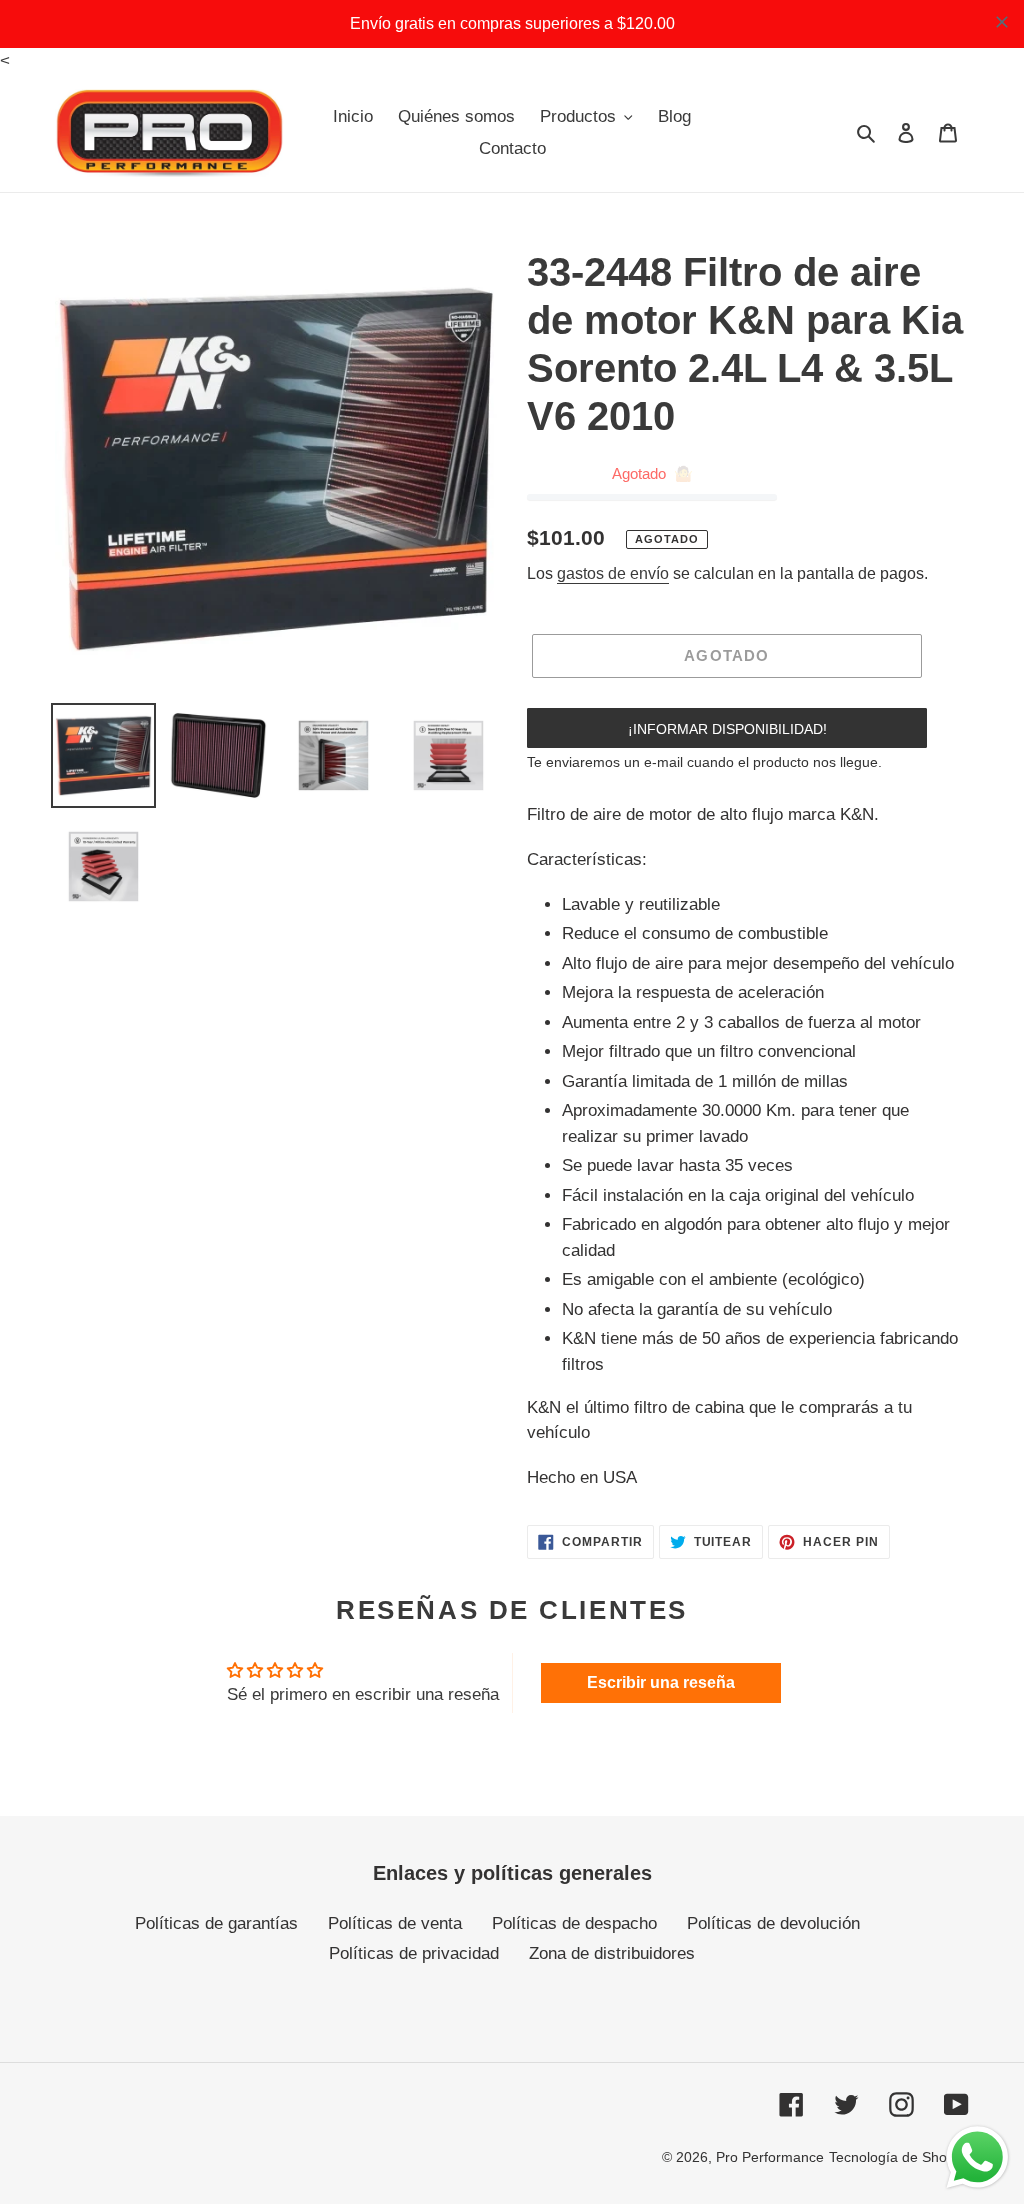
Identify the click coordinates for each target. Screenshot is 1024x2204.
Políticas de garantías (216, 1923)
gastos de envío (613, 573)
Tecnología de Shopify (899, 2157)
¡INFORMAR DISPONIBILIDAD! (727, 729)
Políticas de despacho (574, 1923)
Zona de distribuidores (612, 1953)
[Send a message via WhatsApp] (977, 2157)
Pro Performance (770, 2157)
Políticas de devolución (773, 1923)
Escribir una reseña (661, 1682)
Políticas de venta (395, 1923)
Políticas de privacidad (414, 1953)
